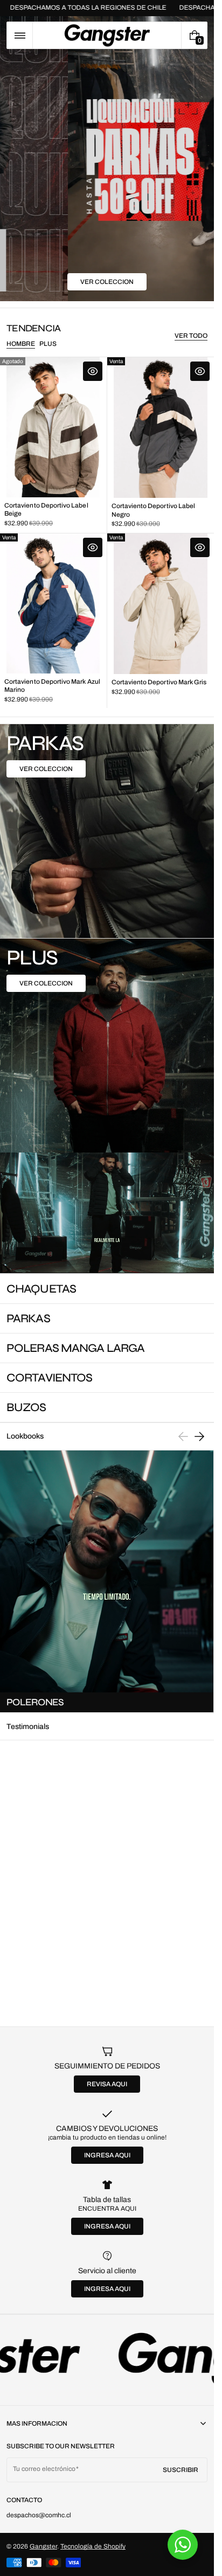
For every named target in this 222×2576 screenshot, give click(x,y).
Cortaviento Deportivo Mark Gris (159, 682)
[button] (20, 35)
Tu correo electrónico (44, 2469)
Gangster (43, 2546)
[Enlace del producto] (53, 445)
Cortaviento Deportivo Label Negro (154, 510)
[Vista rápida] (93, 371)
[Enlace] (107, 2360)
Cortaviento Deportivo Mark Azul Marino (52, 686)
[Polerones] (107, 1582)
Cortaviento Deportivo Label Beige (46, 509)
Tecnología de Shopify (93, 2546)
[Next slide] (199, 1436)
